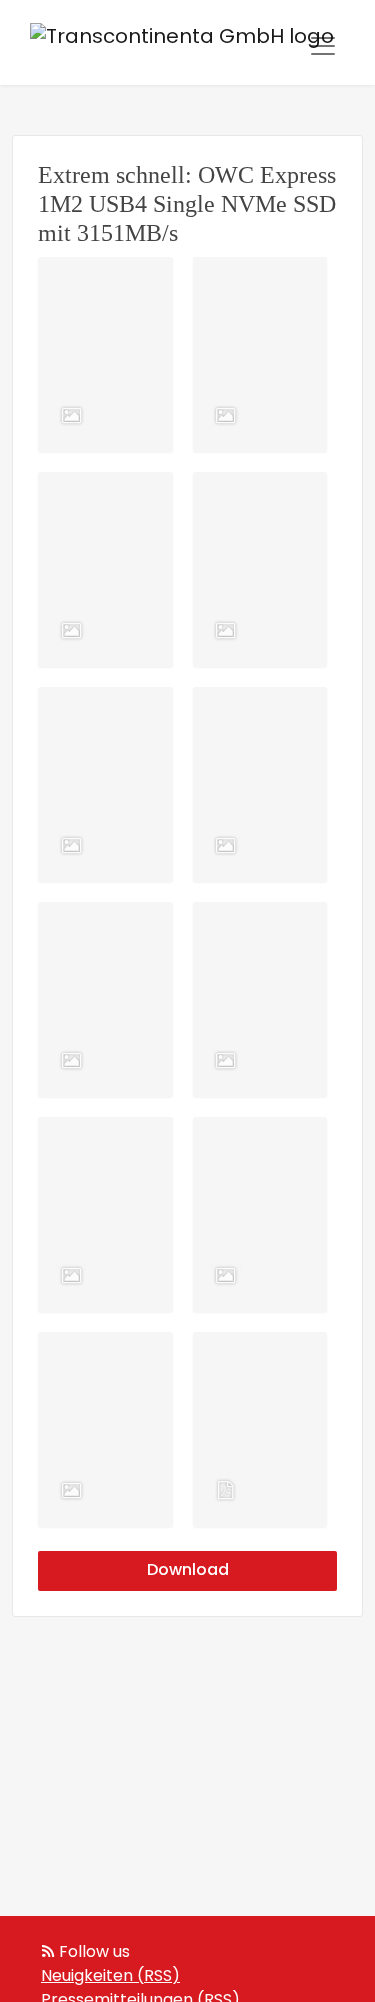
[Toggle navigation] (323, 46)
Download (188, 1571)
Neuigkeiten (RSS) (110, 1977)
